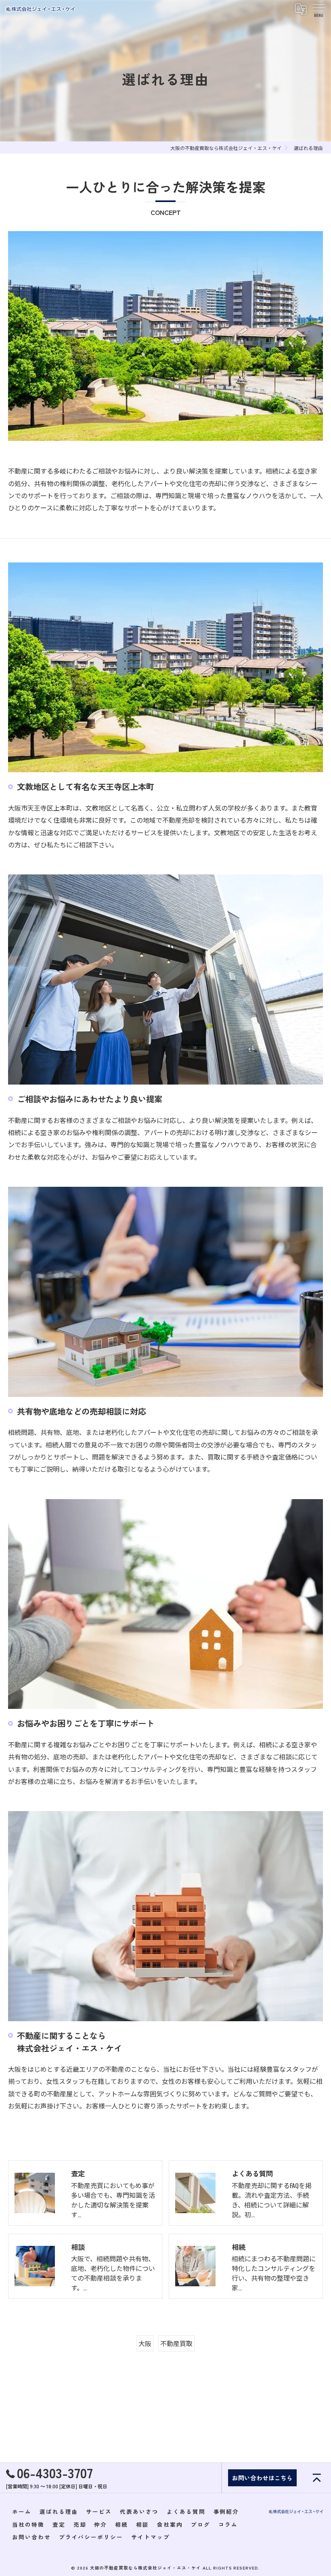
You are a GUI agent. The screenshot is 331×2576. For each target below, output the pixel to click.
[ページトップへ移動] (317, 2478)
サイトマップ (151, 2537)
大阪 (145, 2343)
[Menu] (318, 9)
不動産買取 (176, 2343)
